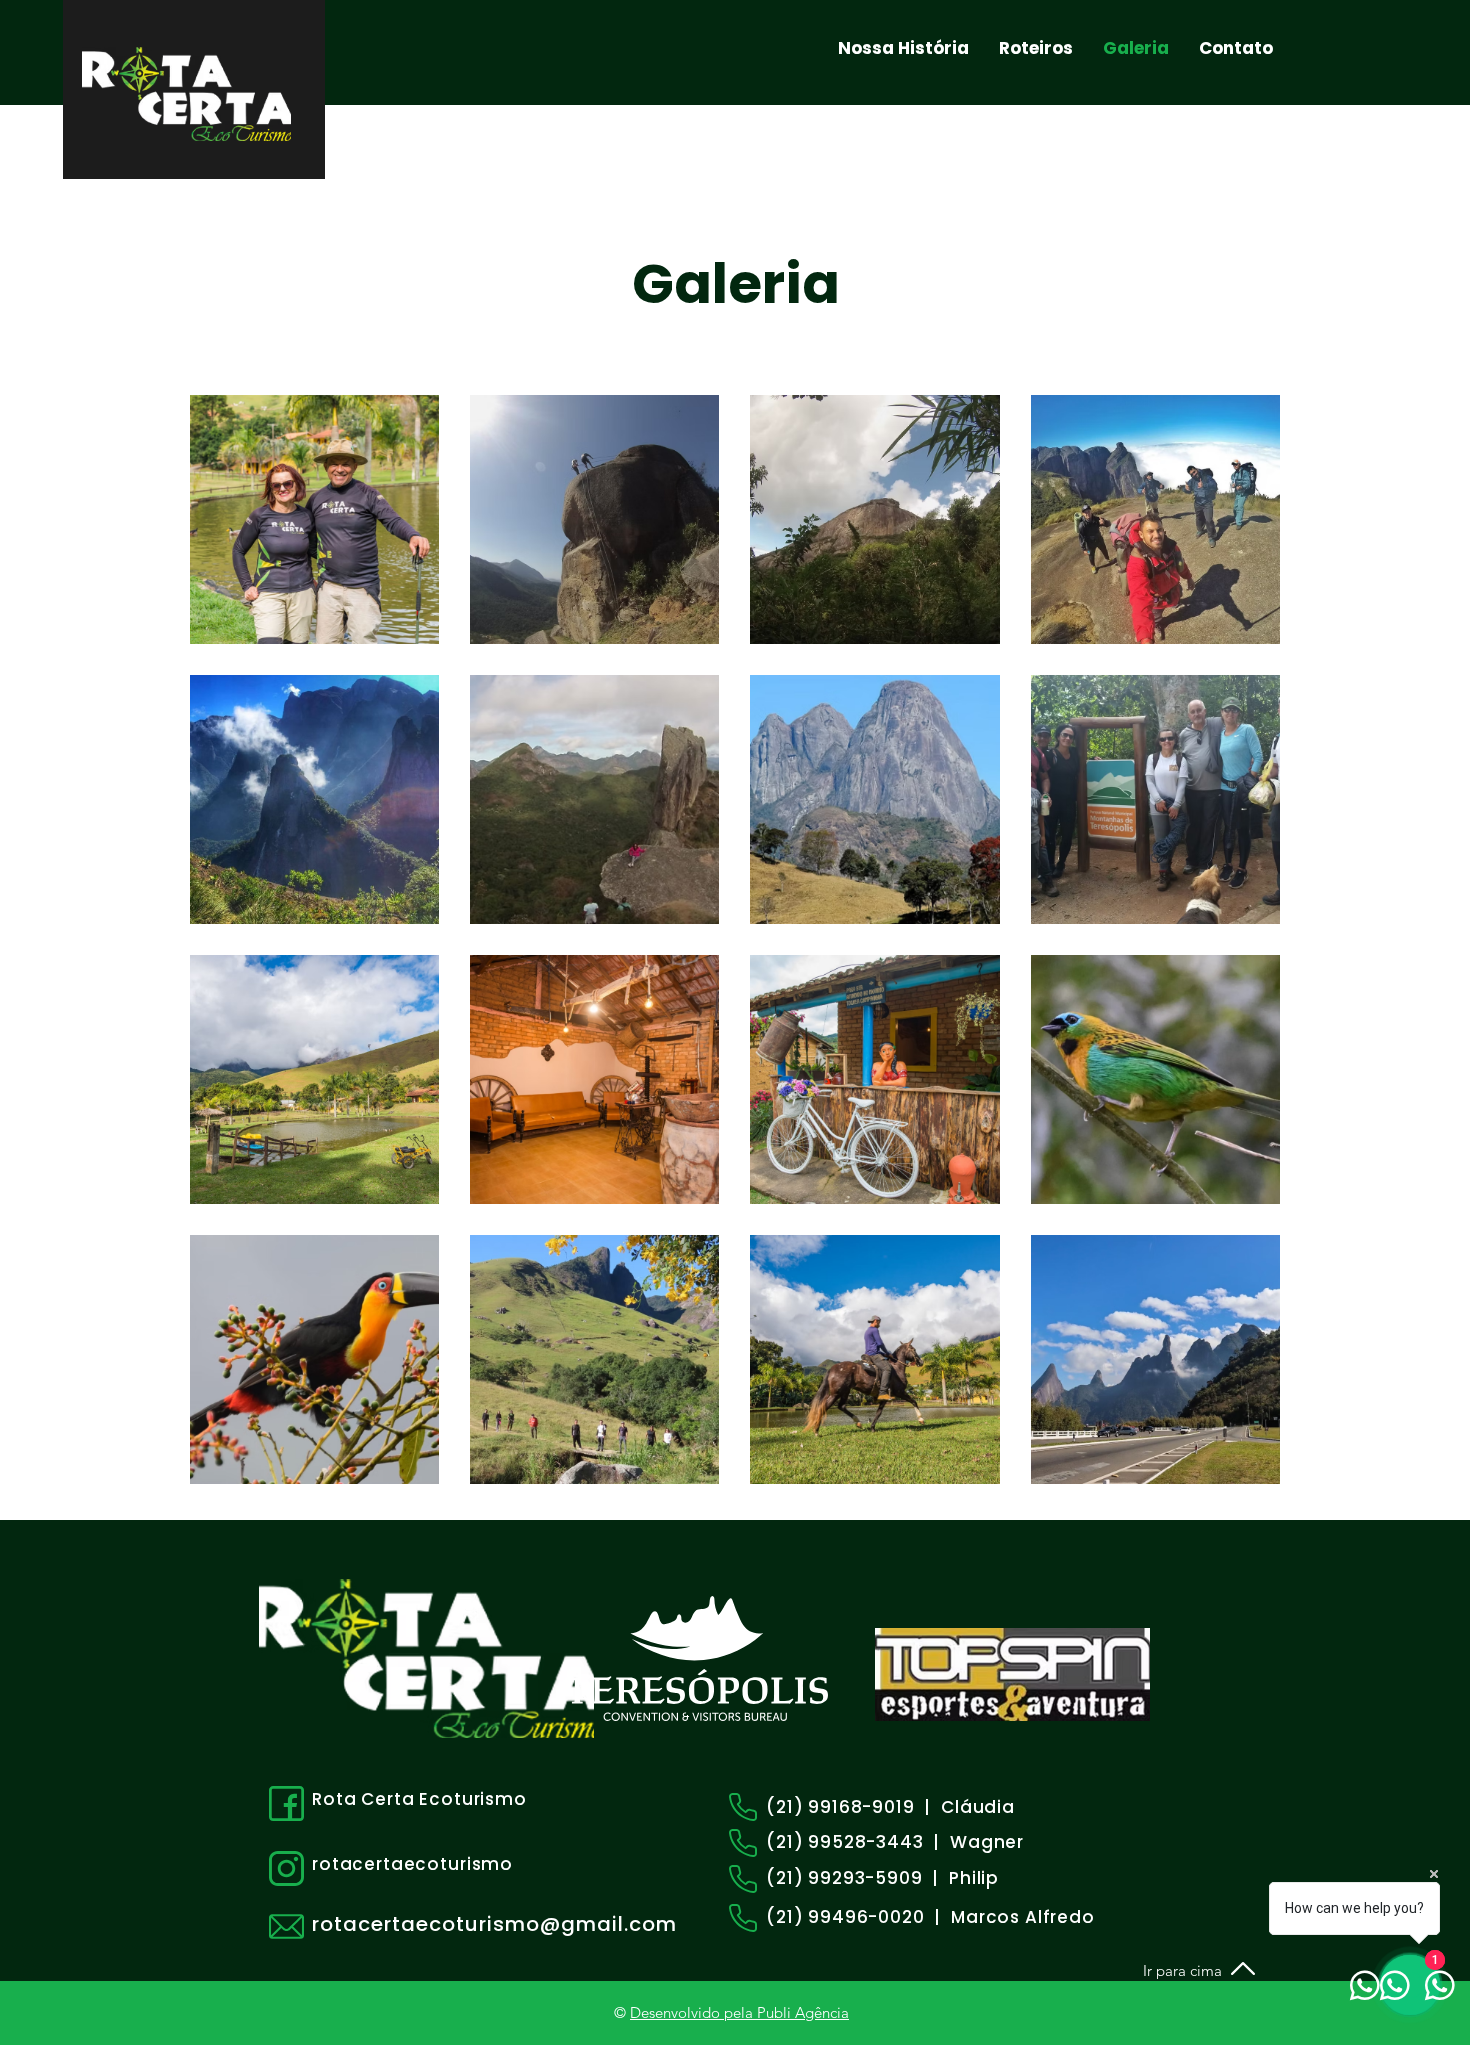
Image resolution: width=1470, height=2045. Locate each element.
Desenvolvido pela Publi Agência (739, 2012)
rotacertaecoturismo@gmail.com (494, 1924)
